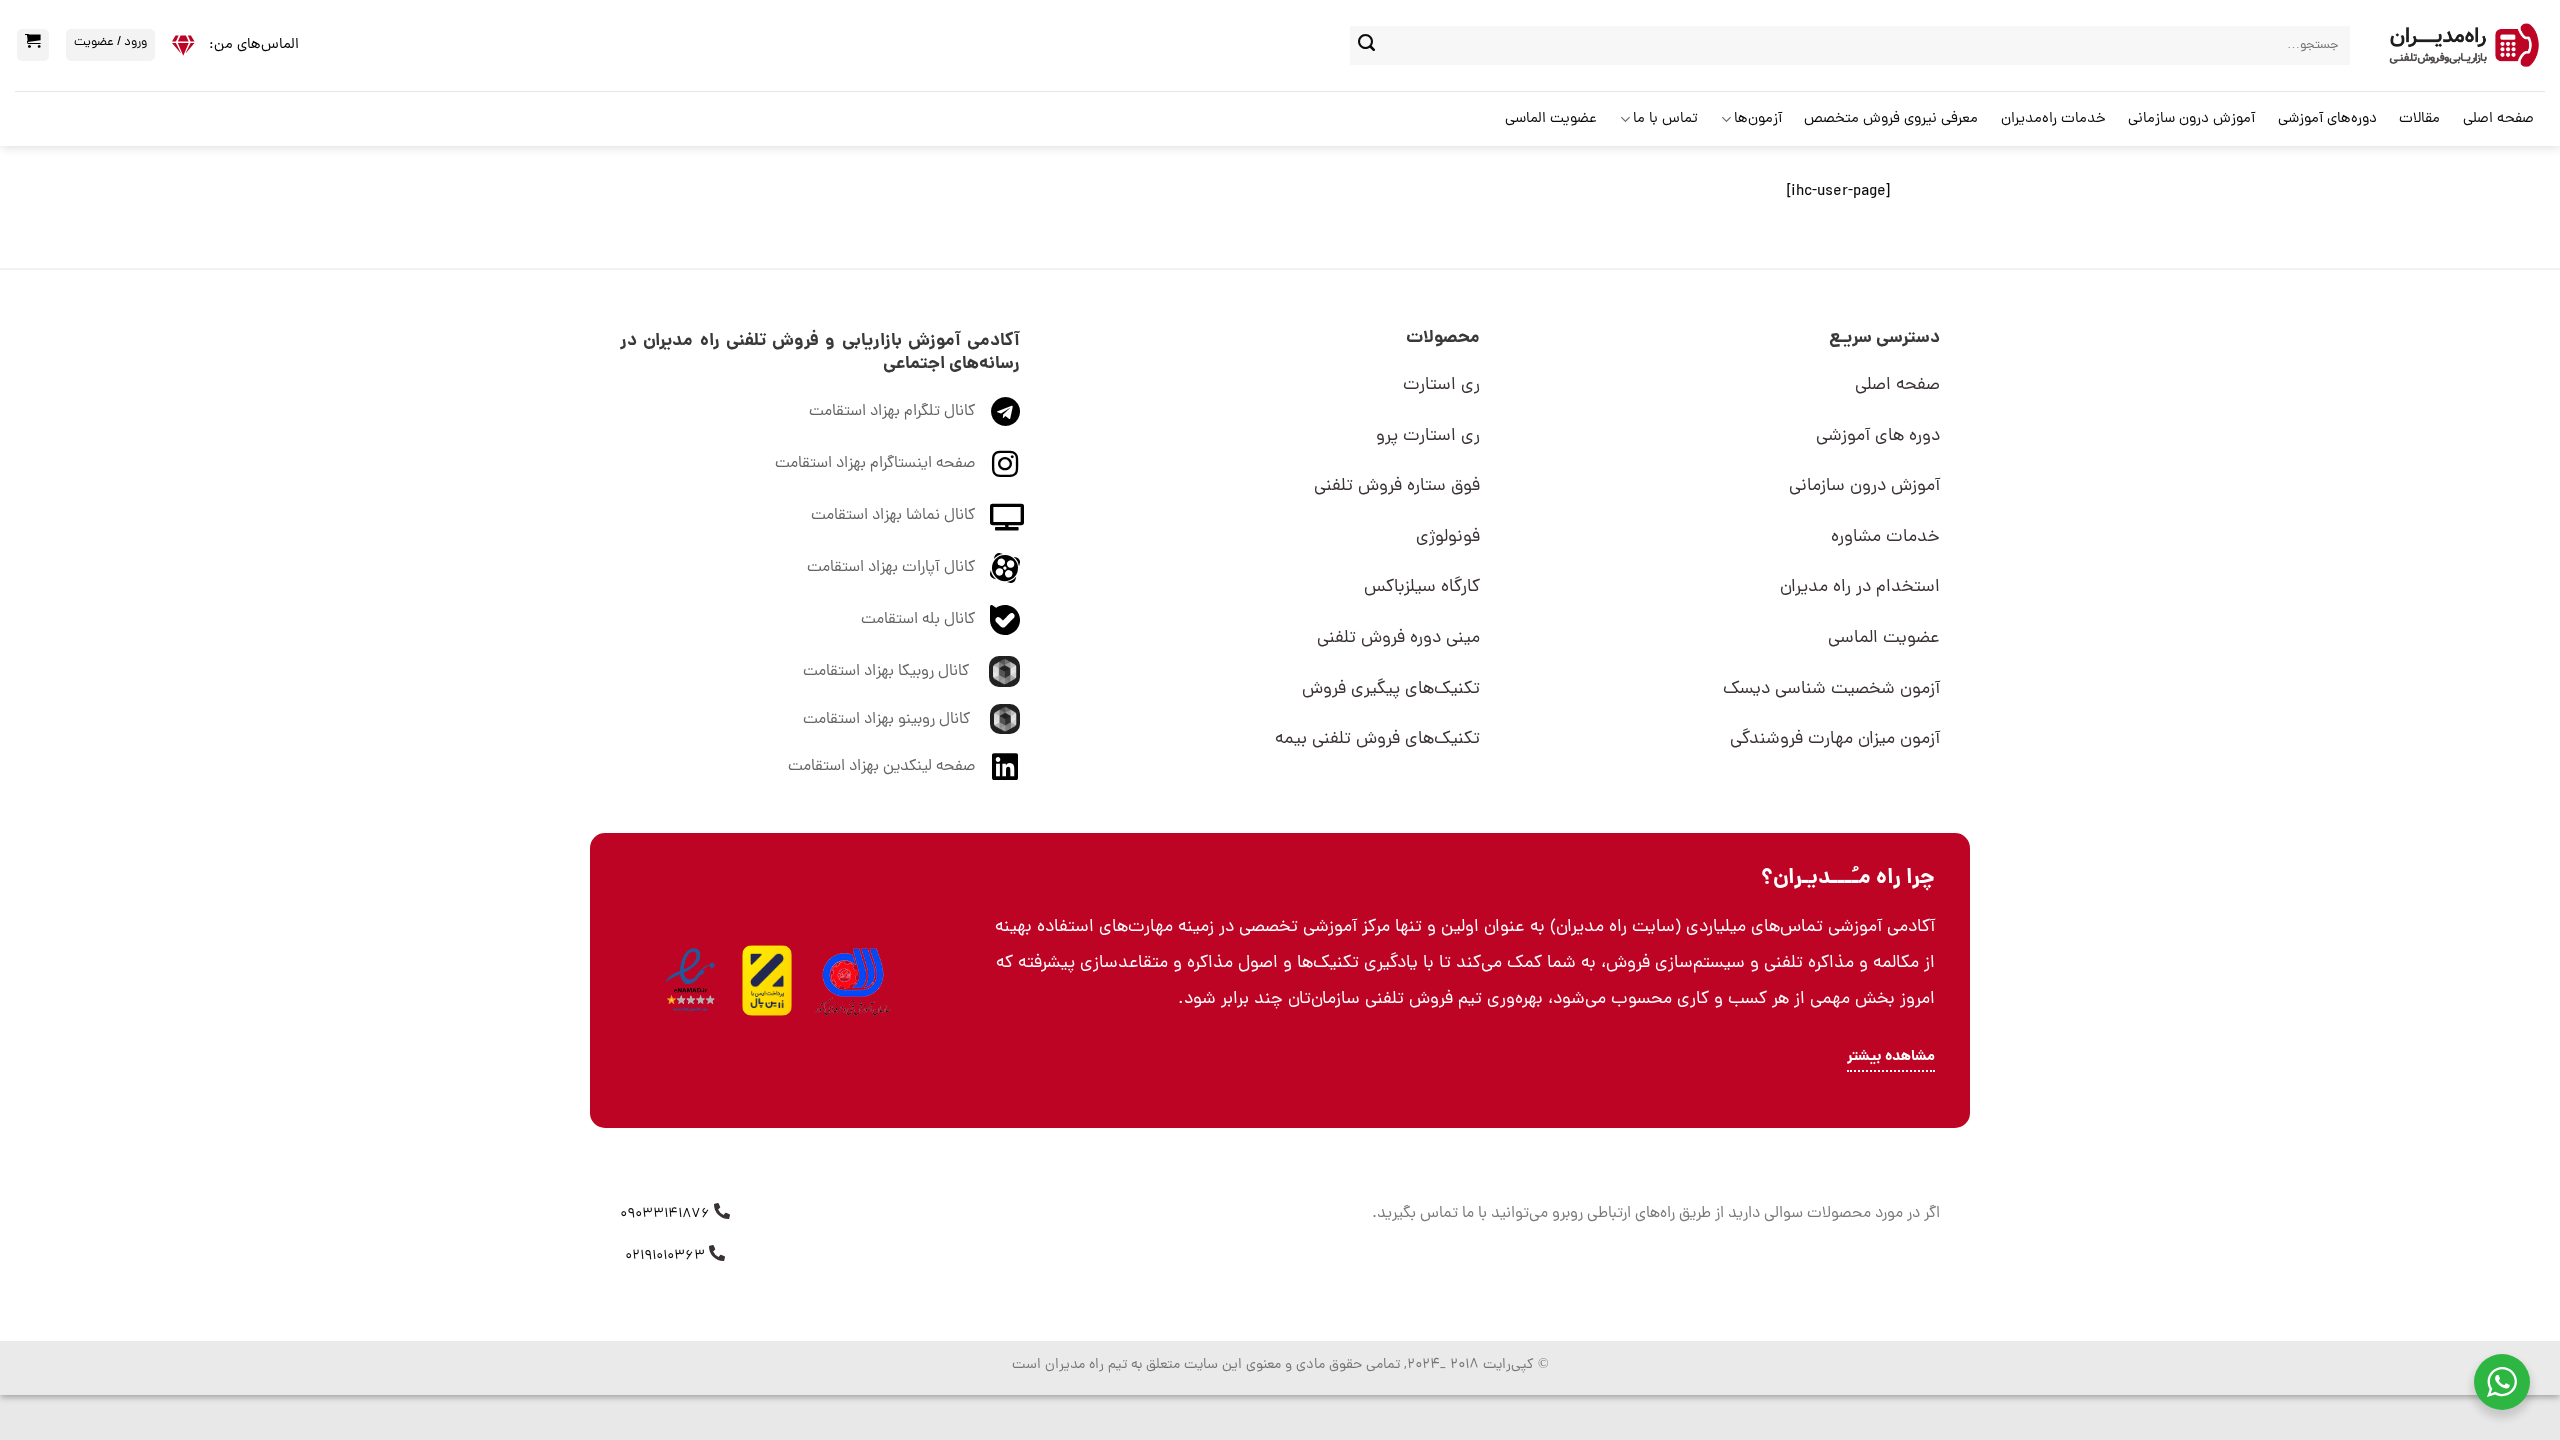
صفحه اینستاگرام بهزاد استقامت (875, 464)
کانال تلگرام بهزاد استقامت (892, 412)
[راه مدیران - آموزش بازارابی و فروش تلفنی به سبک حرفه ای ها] (2462, 45)
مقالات (2419, 119)
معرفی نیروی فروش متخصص (1891, 119)
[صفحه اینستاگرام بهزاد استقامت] (1005, 464)
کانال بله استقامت (918, 620)
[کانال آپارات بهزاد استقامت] (1005, 568)
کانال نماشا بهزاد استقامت (893, 516)
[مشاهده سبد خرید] (33, 45)
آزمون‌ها (1758, 119)
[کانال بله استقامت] (1005, 620)
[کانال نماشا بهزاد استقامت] (1006, 516)
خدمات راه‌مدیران (2053, 119)
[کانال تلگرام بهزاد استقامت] (1005, 412)
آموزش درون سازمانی (2191, 119)
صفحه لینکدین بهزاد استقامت (881, 767)
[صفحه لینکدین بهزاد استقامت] (1005, 767)
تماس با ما (1665, 119)
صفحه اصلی (2498, 119)
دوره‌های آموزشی (2327, 119)
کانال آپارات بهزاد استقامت (891, 568)
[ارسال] (1367, 46)
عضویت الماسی (1551, 119)
